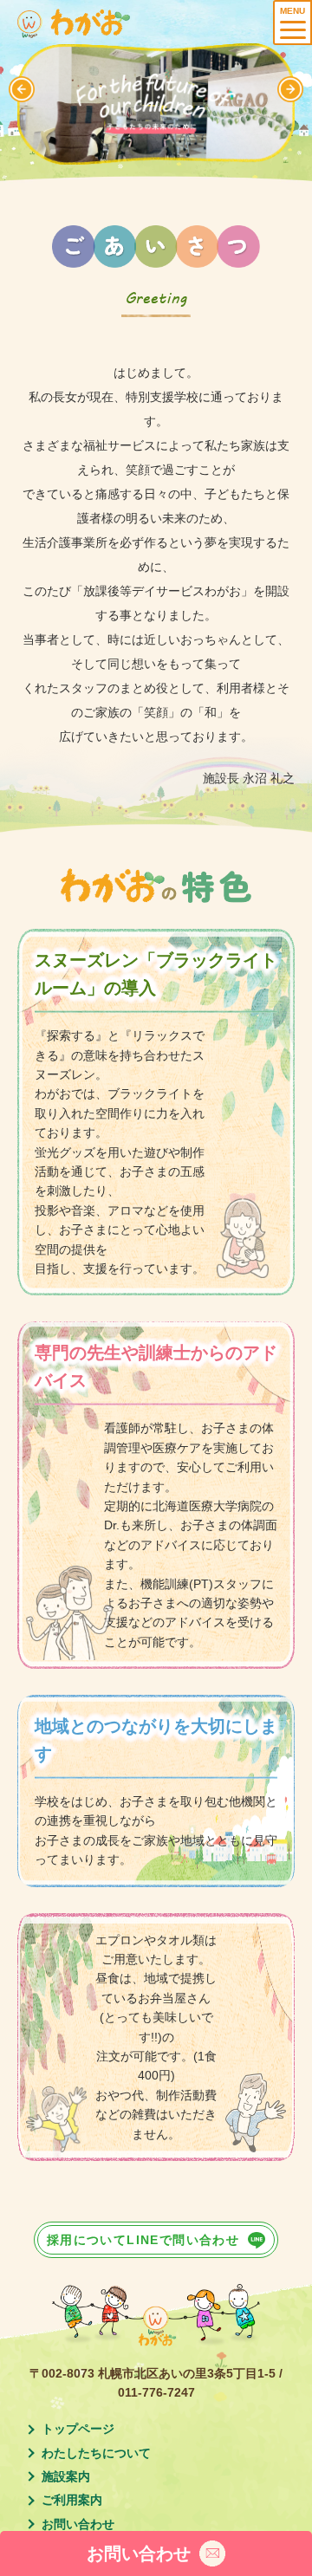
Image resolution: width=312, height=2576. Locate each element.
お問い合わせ (78, 2524)
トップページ (78, 2429)
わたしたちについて (96, 2453)
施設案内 (66, 2476)
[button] (290, 89)
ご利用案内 (72, 2500)
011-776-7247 (156, 2392)
